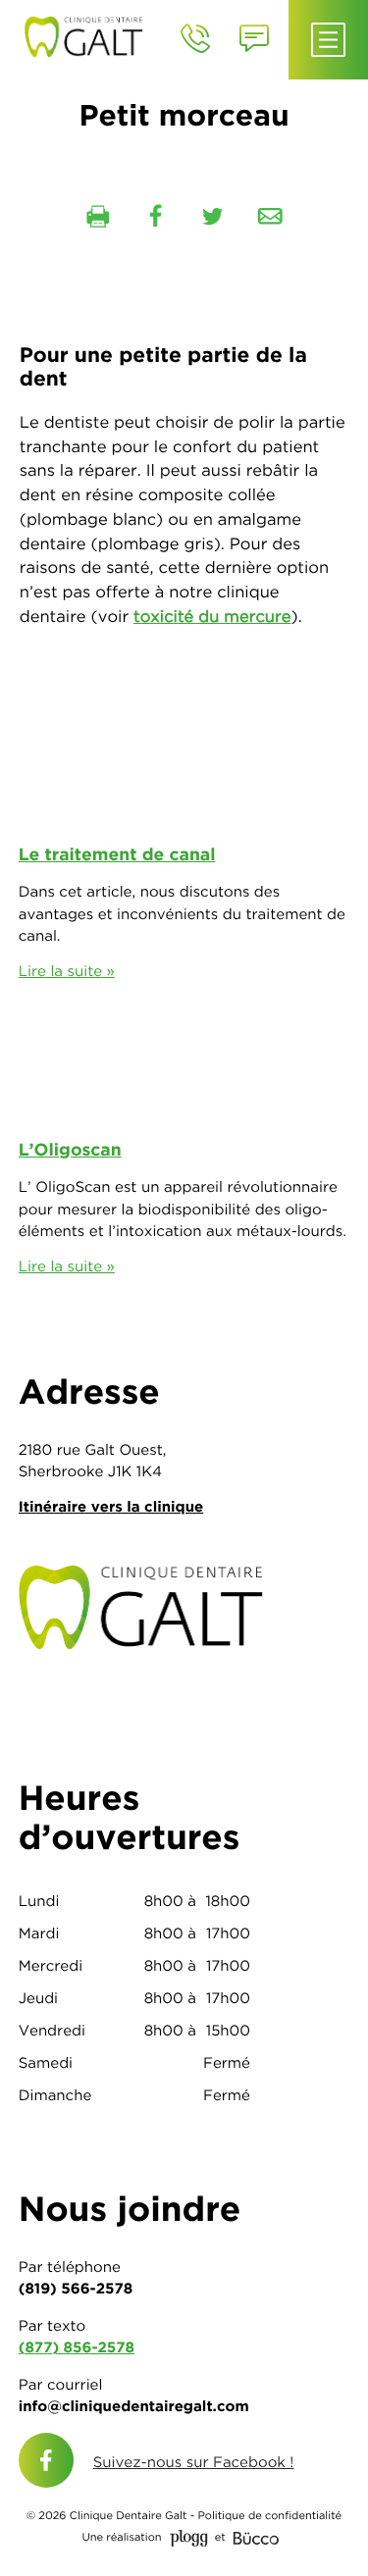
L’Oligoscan (70, 1150)
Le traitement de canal (117, 855)
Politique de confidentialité (269, 2516)
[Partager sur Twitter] (213, 217)
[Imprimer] (98, 217)
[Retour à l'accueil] (89, 35)
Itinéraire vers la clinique (111, 1506)
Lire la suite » (67, 971)
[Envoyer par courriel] (270, 217)
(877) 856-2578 (77, 2347)
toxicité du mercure (212, 617)
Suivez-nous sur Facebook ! (194, 2462)
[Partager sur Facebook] (155, 217)
